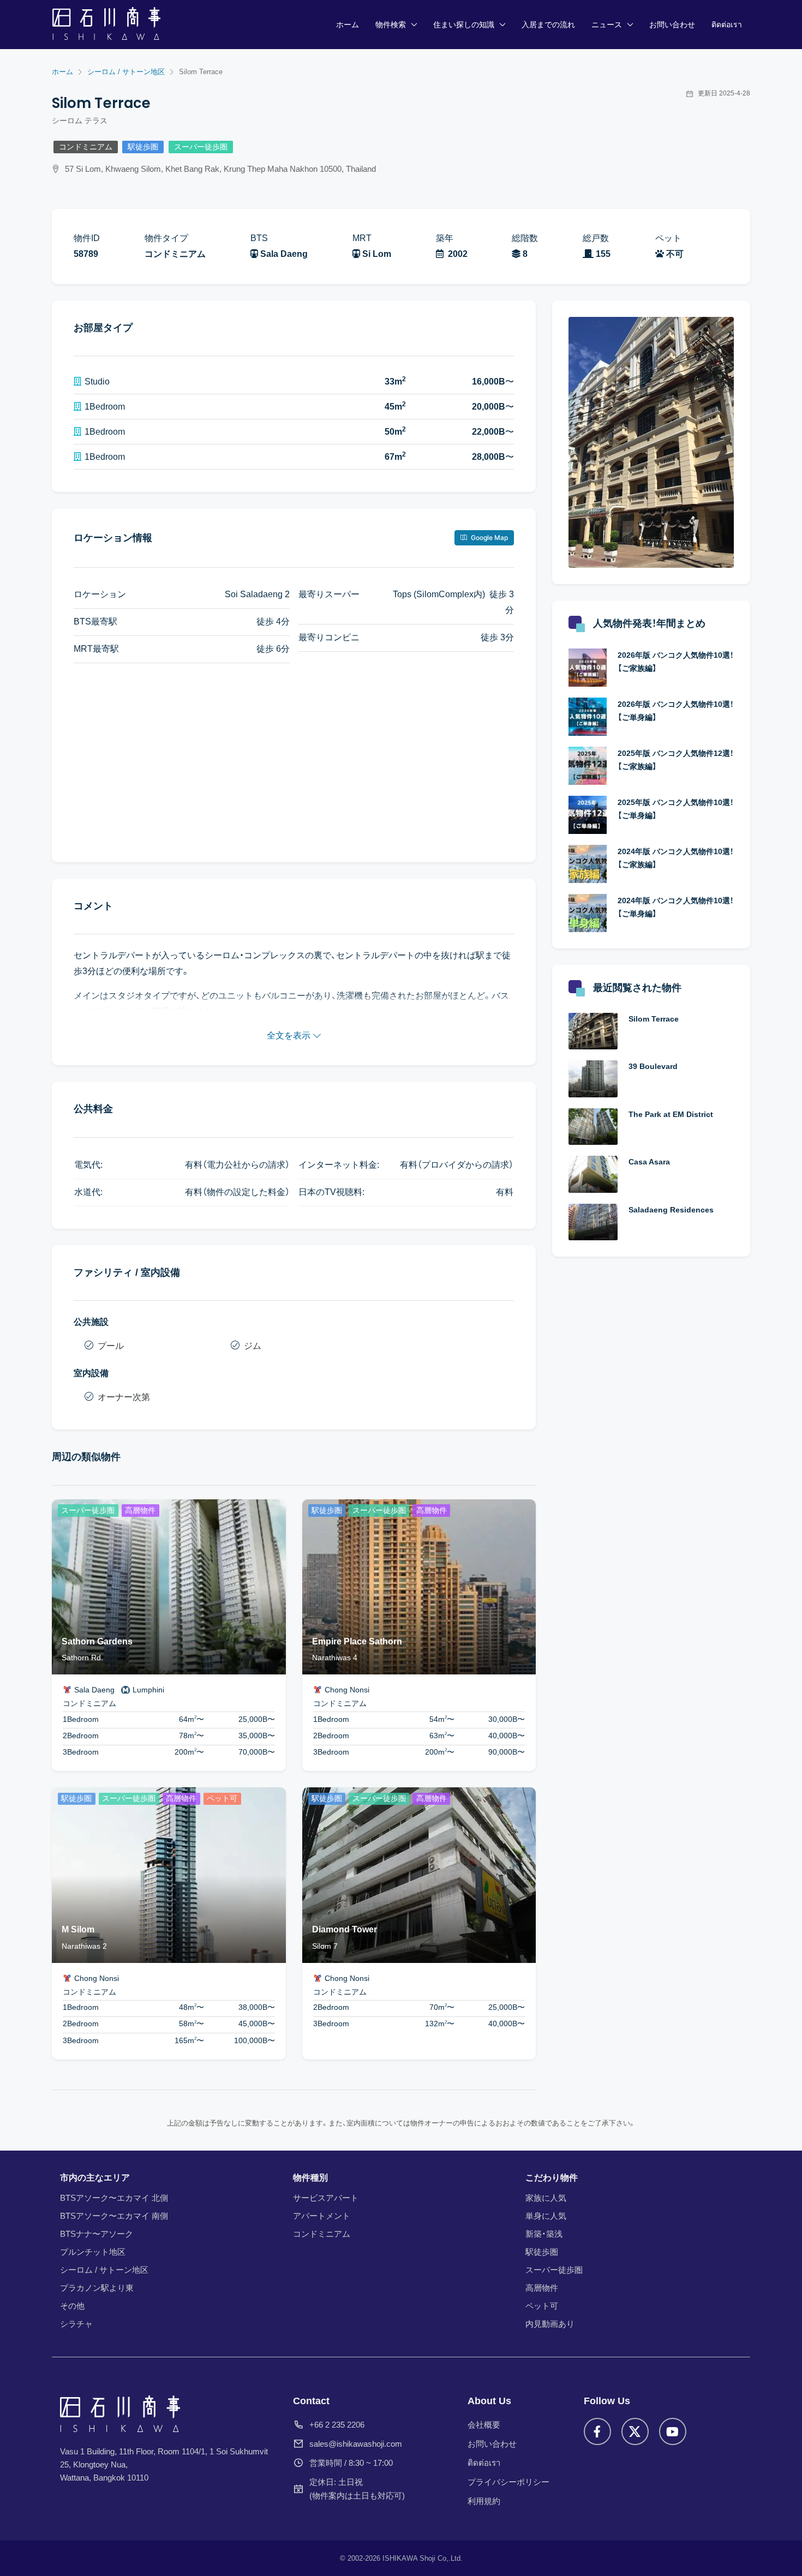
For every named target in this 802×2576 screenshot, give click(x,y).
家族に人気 (546, 2198)
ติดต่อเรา (727, 25)
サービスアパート (326, 2198)
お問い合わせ (672, 25)
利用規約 (484, 2501)
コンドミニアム (86, 147)
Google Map (489, 538)
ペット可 (542, 2306)
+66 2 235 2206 (337, 2425)
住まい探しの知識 (464, 25)
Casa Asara (649, 1162)
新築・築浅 (544, 2234)
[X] (635, 2431)
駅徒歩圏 (143, 147)
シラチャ (76, 2324)
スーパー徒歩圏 (201, 147)
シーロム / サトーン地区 (104, 2270)
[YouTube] (673, 2431)
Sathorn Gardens (97, 1641)
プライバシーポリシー (508, 2482)
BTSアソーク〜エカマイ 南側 (114, 2216)
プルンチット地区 (93, 2252)
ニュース (607, 25)
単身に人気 (546, 2216)
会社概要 (484, 2425)
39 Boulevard (653, 1066)
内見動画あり (550, 2324)
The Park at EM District (671, 1114)
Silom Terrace (654, 1019)
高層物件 (542, 2288)
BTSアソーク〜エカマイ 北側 (114, 2198)
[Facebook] (597, 2431)
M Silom (78, 1929)
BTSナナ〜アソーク (97, 2234)
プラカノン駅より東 (97, 2288)
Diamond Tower (345, 1929)
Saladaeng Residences (671, 1210)
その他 (72, 2306)
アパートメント (322, 2216)
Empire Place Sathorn (357, 1641)
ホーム (348, 25)
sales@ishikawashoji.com (356, 2444)
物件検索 (391, 25)
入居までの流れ (548, 25)
